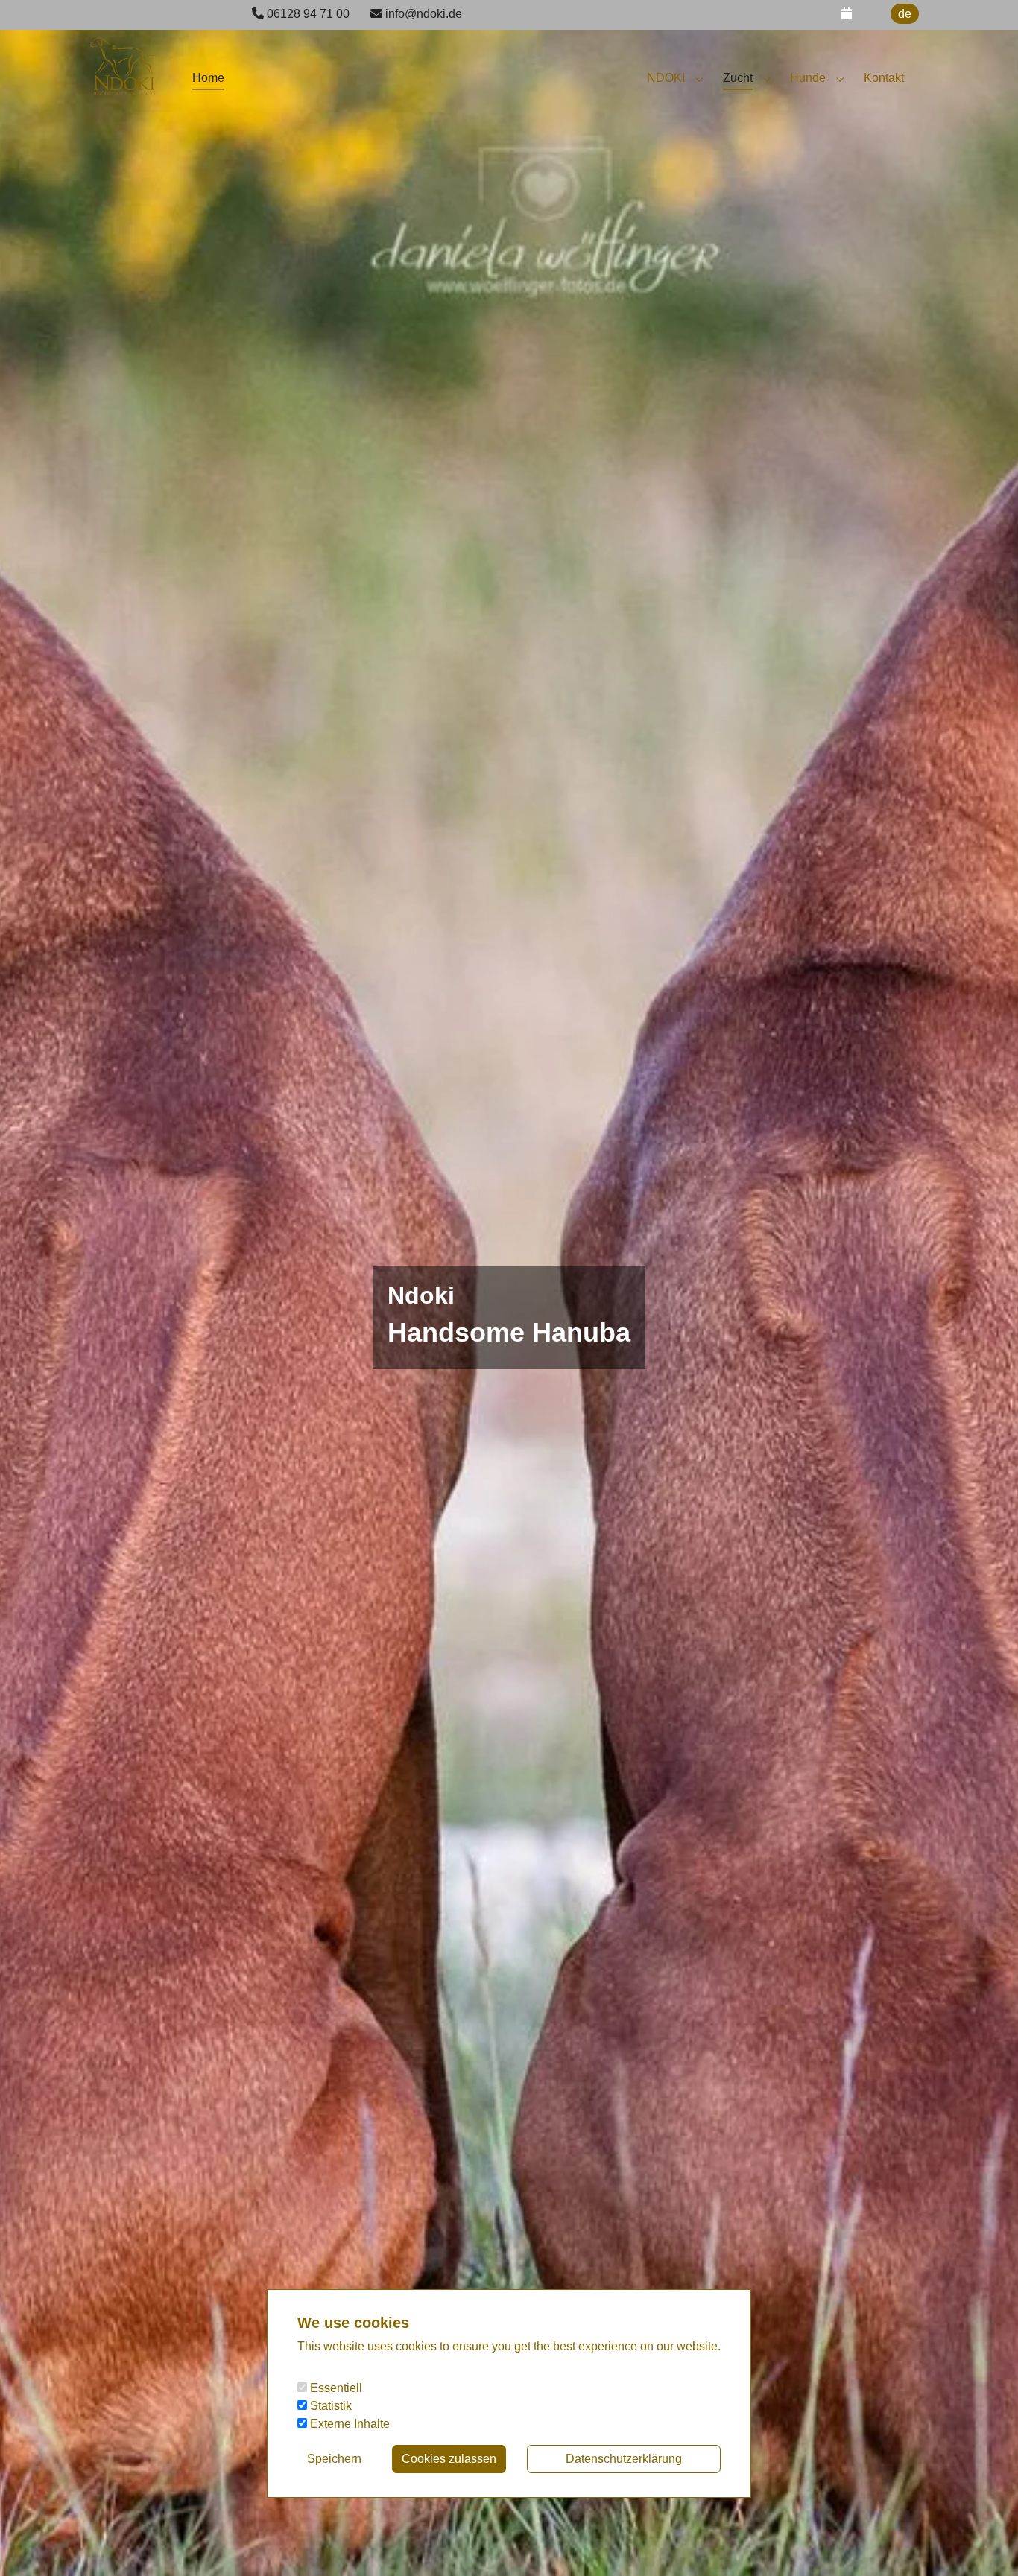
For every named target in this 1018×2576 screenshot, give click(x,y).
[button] (847, 14)
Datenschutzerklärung (624, 2459)
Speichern (334, 2459)
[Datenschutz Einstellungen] (30, 2543)
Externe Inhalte (348, 2424)
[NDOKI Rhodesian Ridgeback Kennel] (123, 59)
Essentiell (335, 2388)
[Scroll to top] (985, 2543)
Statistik (329, 2406)
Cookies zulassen (449, 2459)
